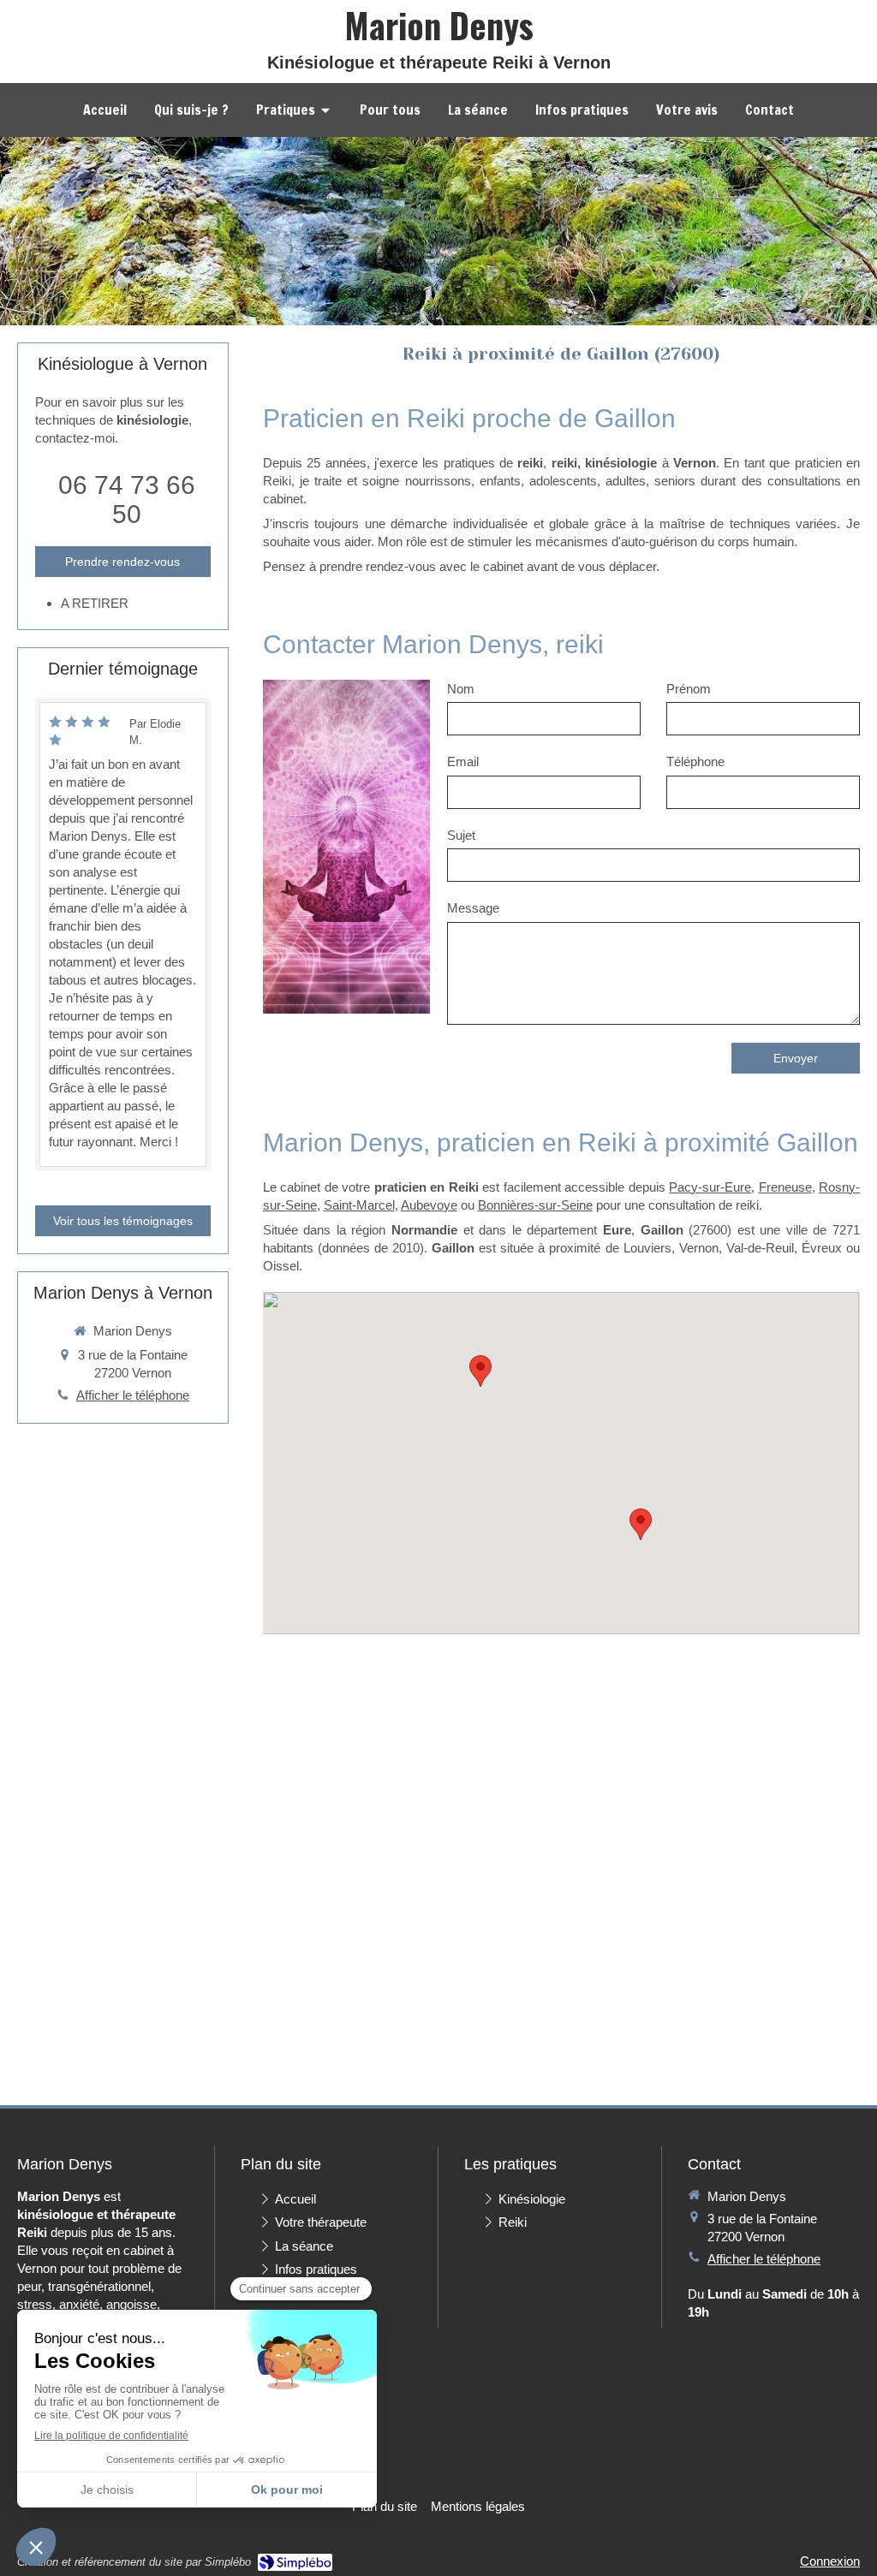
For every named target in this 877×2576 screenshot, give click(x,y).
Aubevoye (429, 1205)
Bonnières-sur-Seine (535, 1205)
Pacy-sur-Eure (710, 1187)
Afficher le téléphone (133, 1395)
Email (463, 761)
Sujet (461, 835)
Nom (461, 689)
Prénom (689, 689)
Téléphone (695, 761)
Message (473, 908)
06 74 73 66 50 (127, 500)
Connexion (830, 2561)
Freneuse (785, 1187)
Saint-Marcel (359, 1205)
